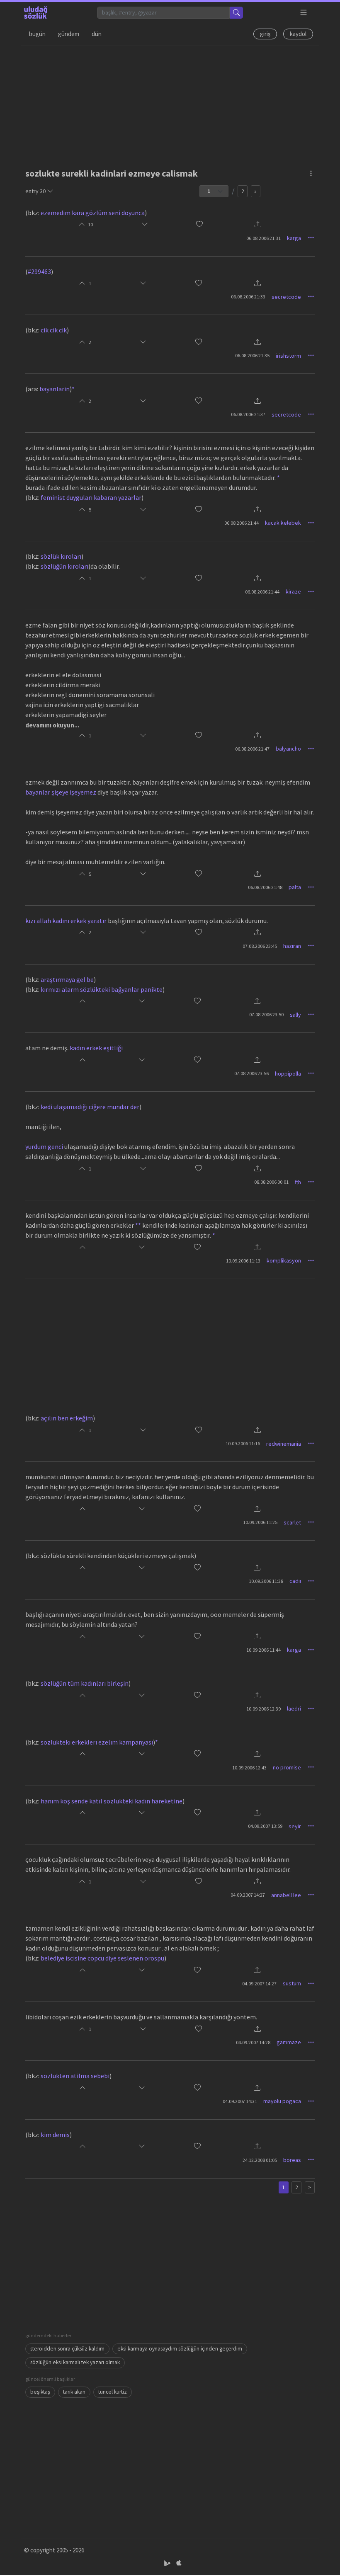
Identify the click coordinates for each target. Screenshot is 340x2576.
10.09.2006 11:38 (266, 1581)
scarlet (292, 1522)
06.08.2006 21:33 (248, 297)
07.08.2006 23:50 (266, 1014)
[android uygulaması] (168, 2563)
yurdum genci (44, 1146)
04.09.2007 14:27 (248, 1895)
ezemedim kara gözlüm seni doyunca (93, 213)
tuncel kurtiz (113, 2392)
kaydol (298, 34)
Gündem (69, 34)
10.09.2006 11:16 (243, 1443)
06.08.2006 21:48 (265, 887)
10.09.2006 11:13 (243, 1261)
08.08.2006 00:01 (271, 1182)
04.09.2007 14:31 (240, 2101)
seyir (295, 1826)
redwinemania (284, 1444)
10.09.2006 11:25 (260, 1522)
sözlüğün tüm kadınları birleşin (85, 1683)
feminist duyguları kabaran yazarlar (91, 497)
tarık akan (74, 2392)
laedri (294, 1708)
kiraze (293, 591)
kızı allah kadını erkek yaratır (66, 921)
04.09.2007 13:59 (265, 1826)
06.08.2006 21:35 (252, 355)
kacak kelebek (283, 523)
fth (298, 1182)
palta (295, 887)
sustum (292, 1983)
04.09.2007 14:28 (253, 2042)
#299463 (39, 271)
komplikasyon (284, 1260)
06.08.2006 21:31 (263, 238)
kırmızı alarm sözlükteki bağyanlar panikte (102, 989)
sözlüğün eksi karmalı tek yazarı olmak (75, 2362)
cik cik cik (54, 330)
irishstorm (288, 356)
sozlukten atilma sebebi (75, 2076)
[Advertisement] (170, 104)
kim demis (55, 2135)
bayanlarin (55, 389)
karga (294, 238)
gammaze (289, 2042)
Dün (97, 34)
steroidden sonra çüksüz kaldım (67, 2349)
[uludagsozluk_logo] (36, 12)
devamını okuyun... (52, 725)
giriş (265, 34)
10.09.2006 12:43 (249, 1768)
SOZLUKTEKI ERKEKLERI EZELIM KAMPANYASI (97, 1742)
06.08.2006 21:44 (242, 523)
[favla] (199, 225)
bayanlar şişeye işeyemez (61, 792)
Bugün (37, 34)
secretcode (286, 297)
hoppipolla (288, 1074)
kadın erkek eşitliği (96, 1048)
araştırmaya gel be (67, 979)
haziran (292, 946)
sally (295, 1015)
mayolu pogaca (282, 2101)
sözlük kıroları (61, 556)
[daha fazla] (304, 13)
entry (35, 191)
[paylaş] (258, 225)
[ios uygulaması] (179, 2563)
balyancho (288, 749)
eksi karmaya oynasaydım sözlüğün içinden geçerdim (180, 2349)
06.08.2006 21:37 (248, 414)
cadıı (295, 1581)
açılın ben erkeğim (67, 1418)
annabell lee (286, 1895)
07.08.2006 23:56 (251, 1073)
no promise (287, 1767)
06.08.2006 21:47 (252, 749)
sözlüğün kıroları (64, 566)
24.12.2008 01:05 (260, 2160)
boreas (292, 2160)
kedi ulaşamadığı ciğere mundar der (90, 1107)
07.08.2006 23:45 (260, 946)
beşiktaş (40, 2392)
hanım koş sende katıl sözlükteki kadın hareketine (112, 1801)
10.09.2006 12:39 (263, 1709)
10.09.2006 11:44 (263, 1650)
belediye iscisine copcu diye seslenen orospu (102, 1958)
